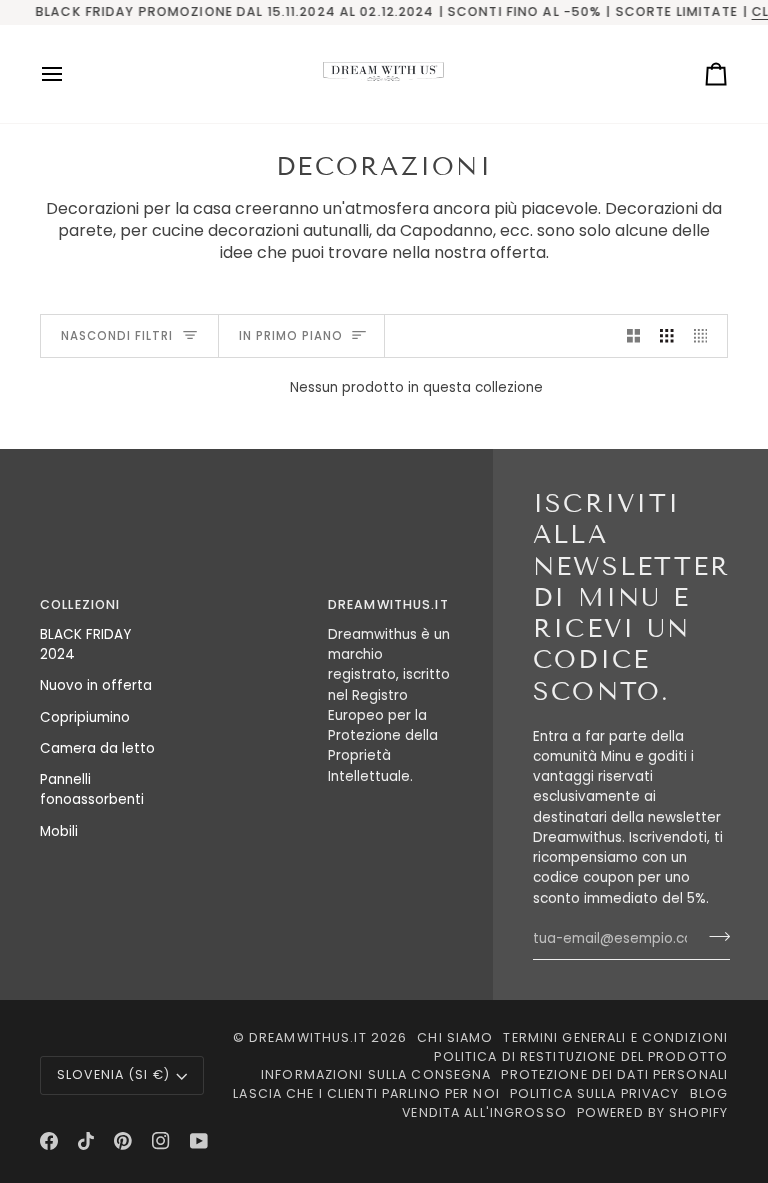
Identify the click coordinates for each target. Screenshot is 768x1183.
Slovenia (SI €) (113, 1074)
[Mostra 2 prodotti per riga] (634, 336)
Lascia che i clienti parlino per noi (366, 1093)
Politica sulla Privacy (595, 1093)
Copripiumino (85, 717)
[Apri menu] (70, 74)
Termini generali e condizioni (615, 1037)
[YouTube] (199, 1141)
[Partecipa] (713, 937)
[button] (246, 601)
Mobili (59, 831)
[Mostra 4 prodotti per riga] (706, 336)
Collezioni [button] (80, 604)
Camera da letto (97, 748)
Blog (709, 1093)
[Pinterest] (123, 1141)
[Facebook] (49, 1141)
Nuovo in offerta (96, 685)
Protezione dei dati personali (614, 1074)
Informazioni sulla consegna (376, 1074)
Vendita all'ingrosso (484, 1112)
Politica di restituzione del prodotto (581, 1056)
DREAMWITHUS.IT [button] (388, 604)
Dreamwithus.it (308, 1037)
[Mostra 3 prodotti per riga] (667, 336)
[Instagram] (161, 1141)
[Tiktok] (86, 1141)
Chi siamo (455, 1037)
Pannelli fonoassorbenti (92, 789)
